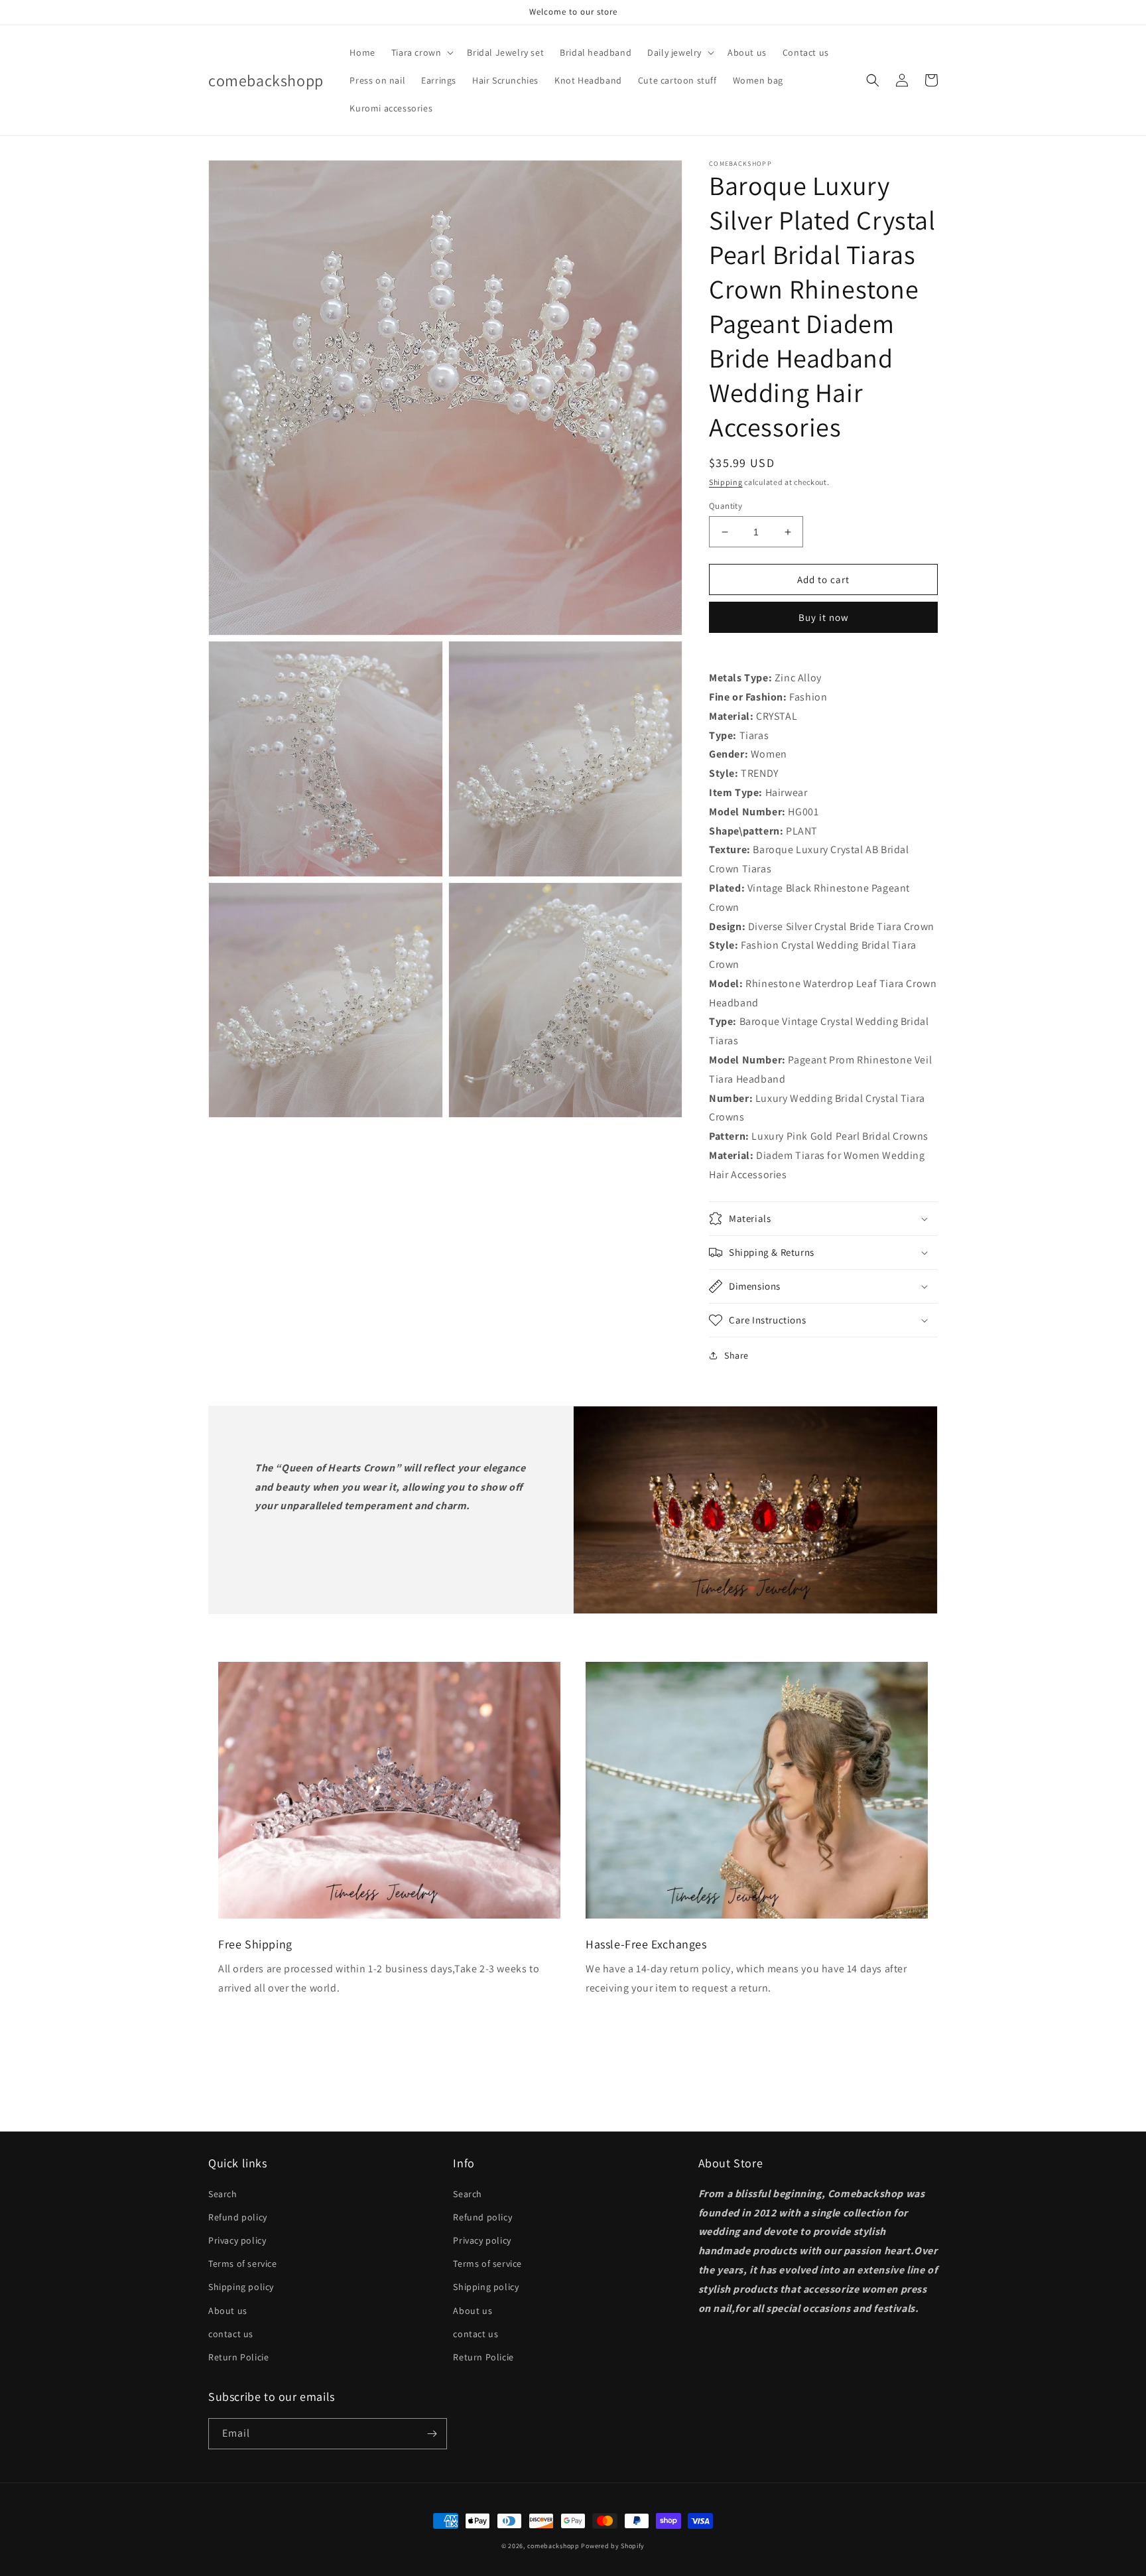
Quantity (726, 506)
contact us (231, 2334)
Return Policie (238, 2357)
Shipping (726, 482)
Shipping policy (241, 2287)
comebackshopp (553, 2546)
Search (223, 2194)
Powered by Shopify (613, 2546)
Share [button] (736, 1355)
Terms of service (243, 2264)
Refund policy (238, 2217)
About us (228, 2311)
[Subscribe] (432, 2434)
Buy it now (824, 617)
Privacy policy (237, 2240)
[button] (421, 52)
